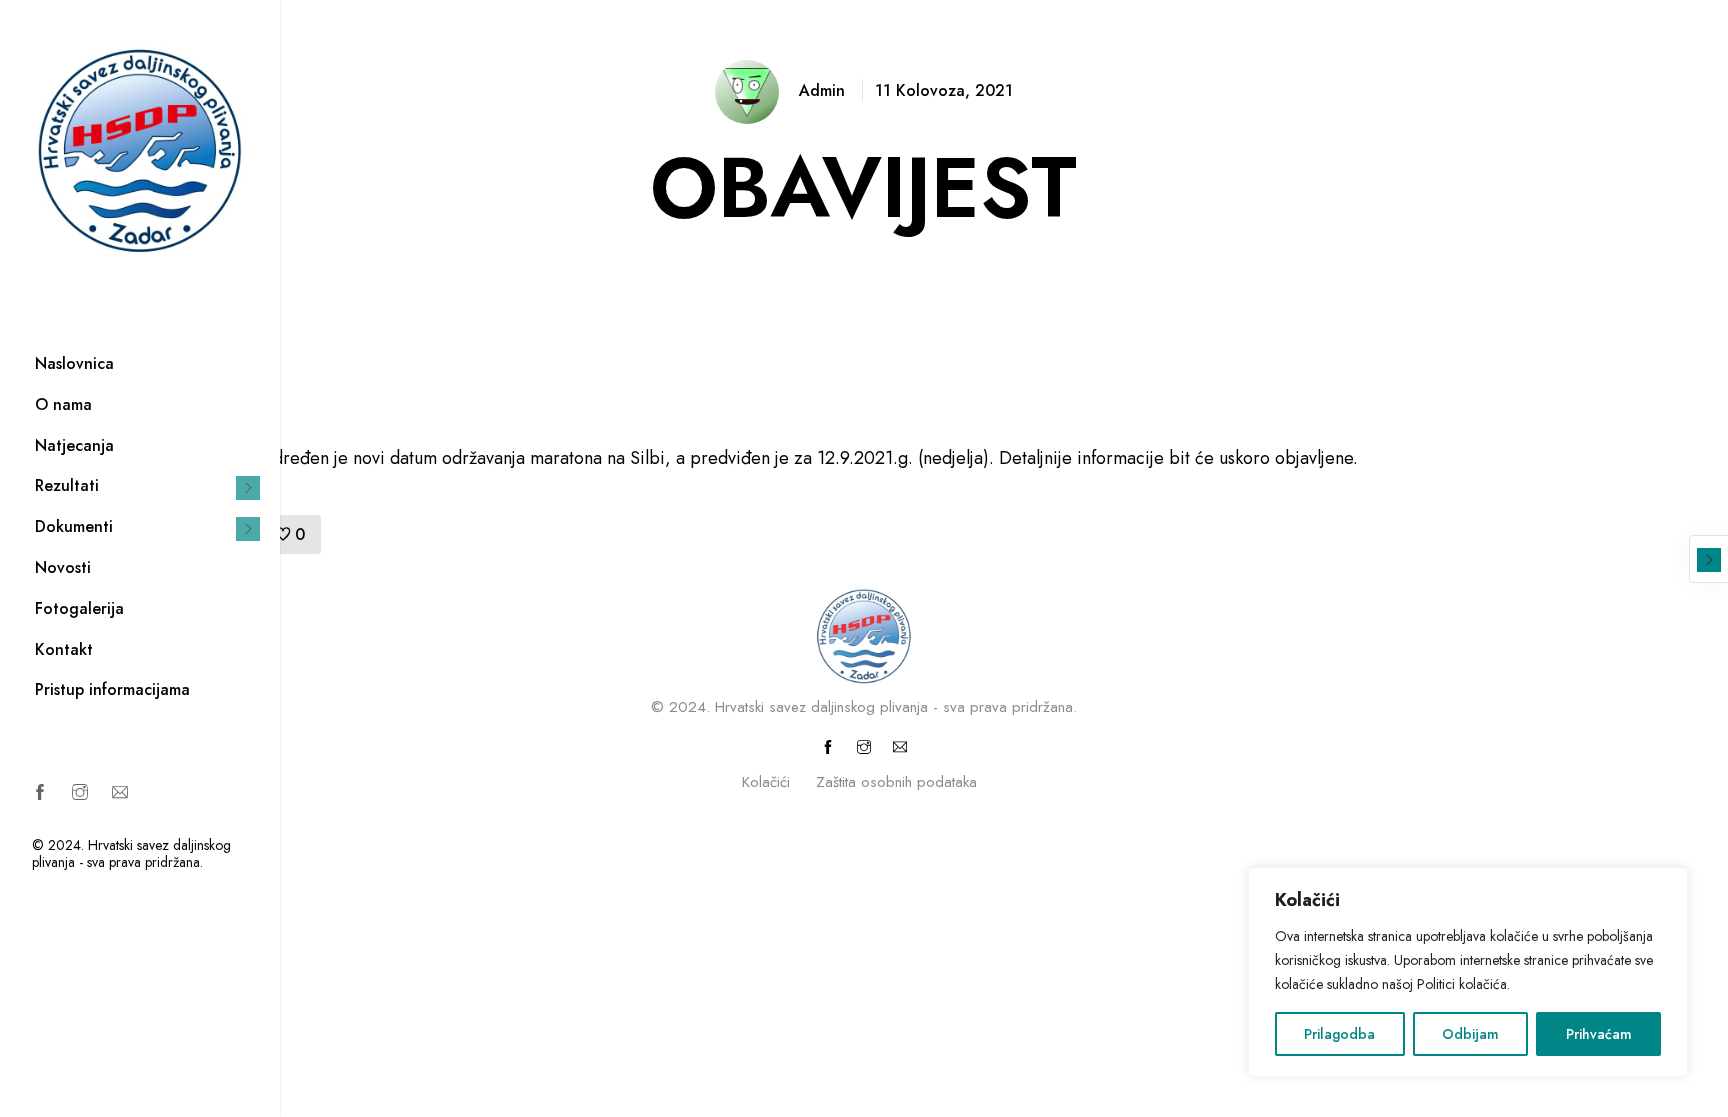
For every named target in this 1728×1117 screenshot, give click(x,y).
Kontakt (64, 649)
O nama (63, 404)
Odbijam (1470, 1034)
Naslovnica (74, 363)
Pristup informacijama (112, 689)
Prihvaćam (1599, 1034)
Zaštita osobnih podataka (896, 782)
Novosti (63, 567)
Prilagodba (1339, 1034)
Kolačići (766, 782)
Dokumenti (74, 526)
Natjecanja (74, 445)
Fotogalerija (79, 608)
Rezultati (67, 485)
